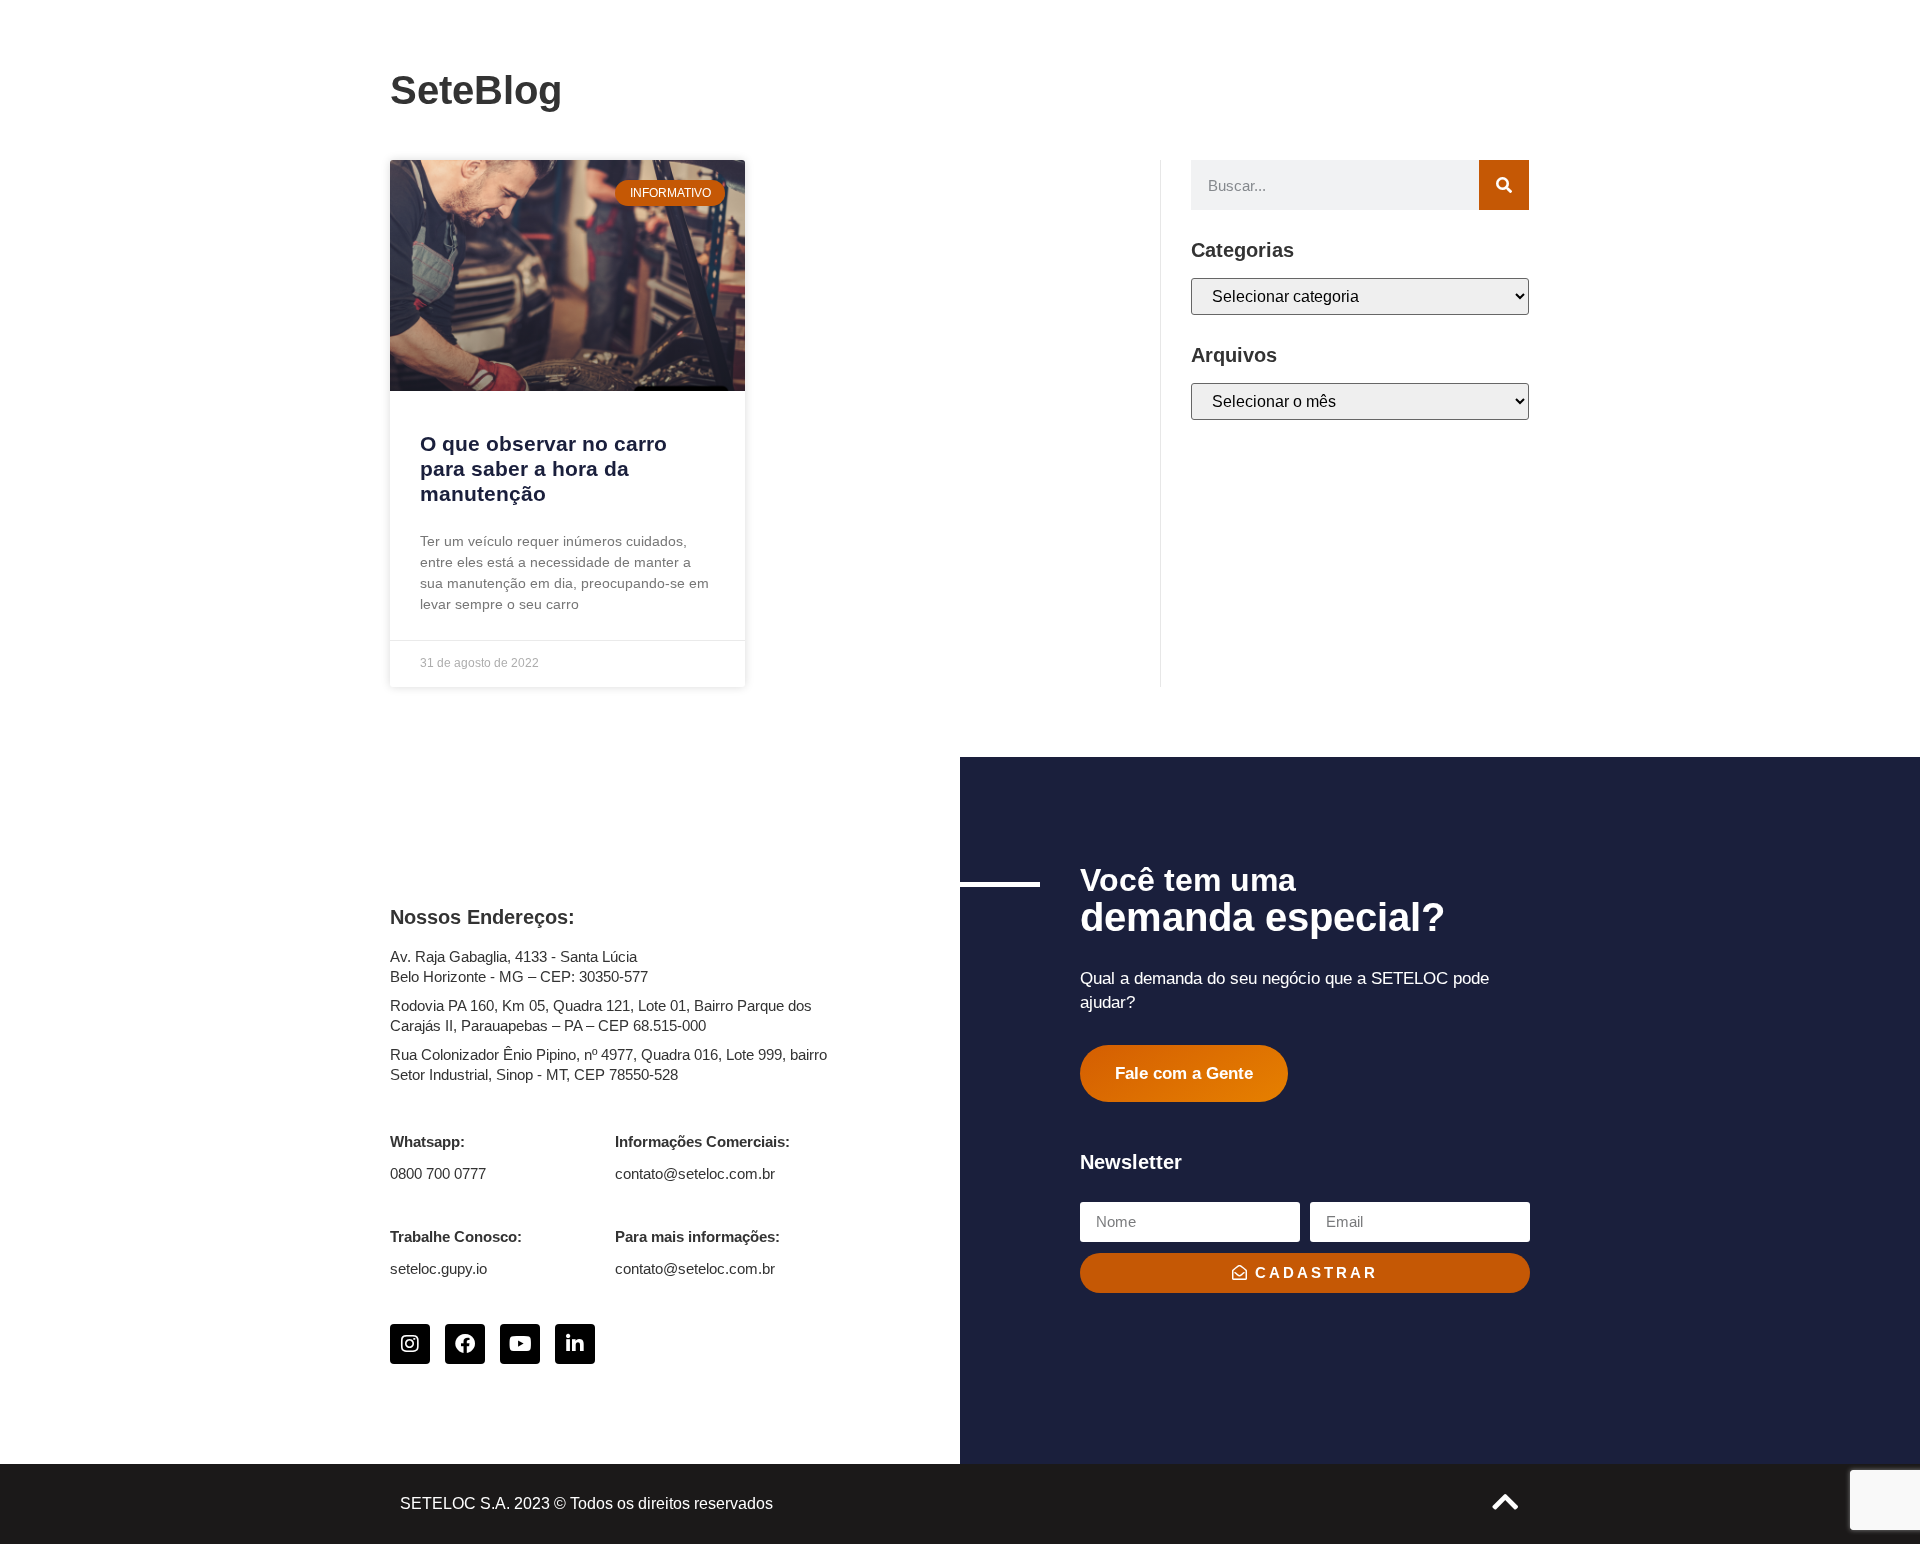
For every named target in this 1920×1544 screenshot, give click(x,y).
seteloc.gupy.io (438, 1268)
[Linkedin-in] (575, 1344)
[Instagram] (410, 1344)
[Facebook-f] (465, 1344)
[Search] (1504, 185)
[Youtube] (520, 1344)
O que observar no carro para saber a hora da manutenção (543, 468)
